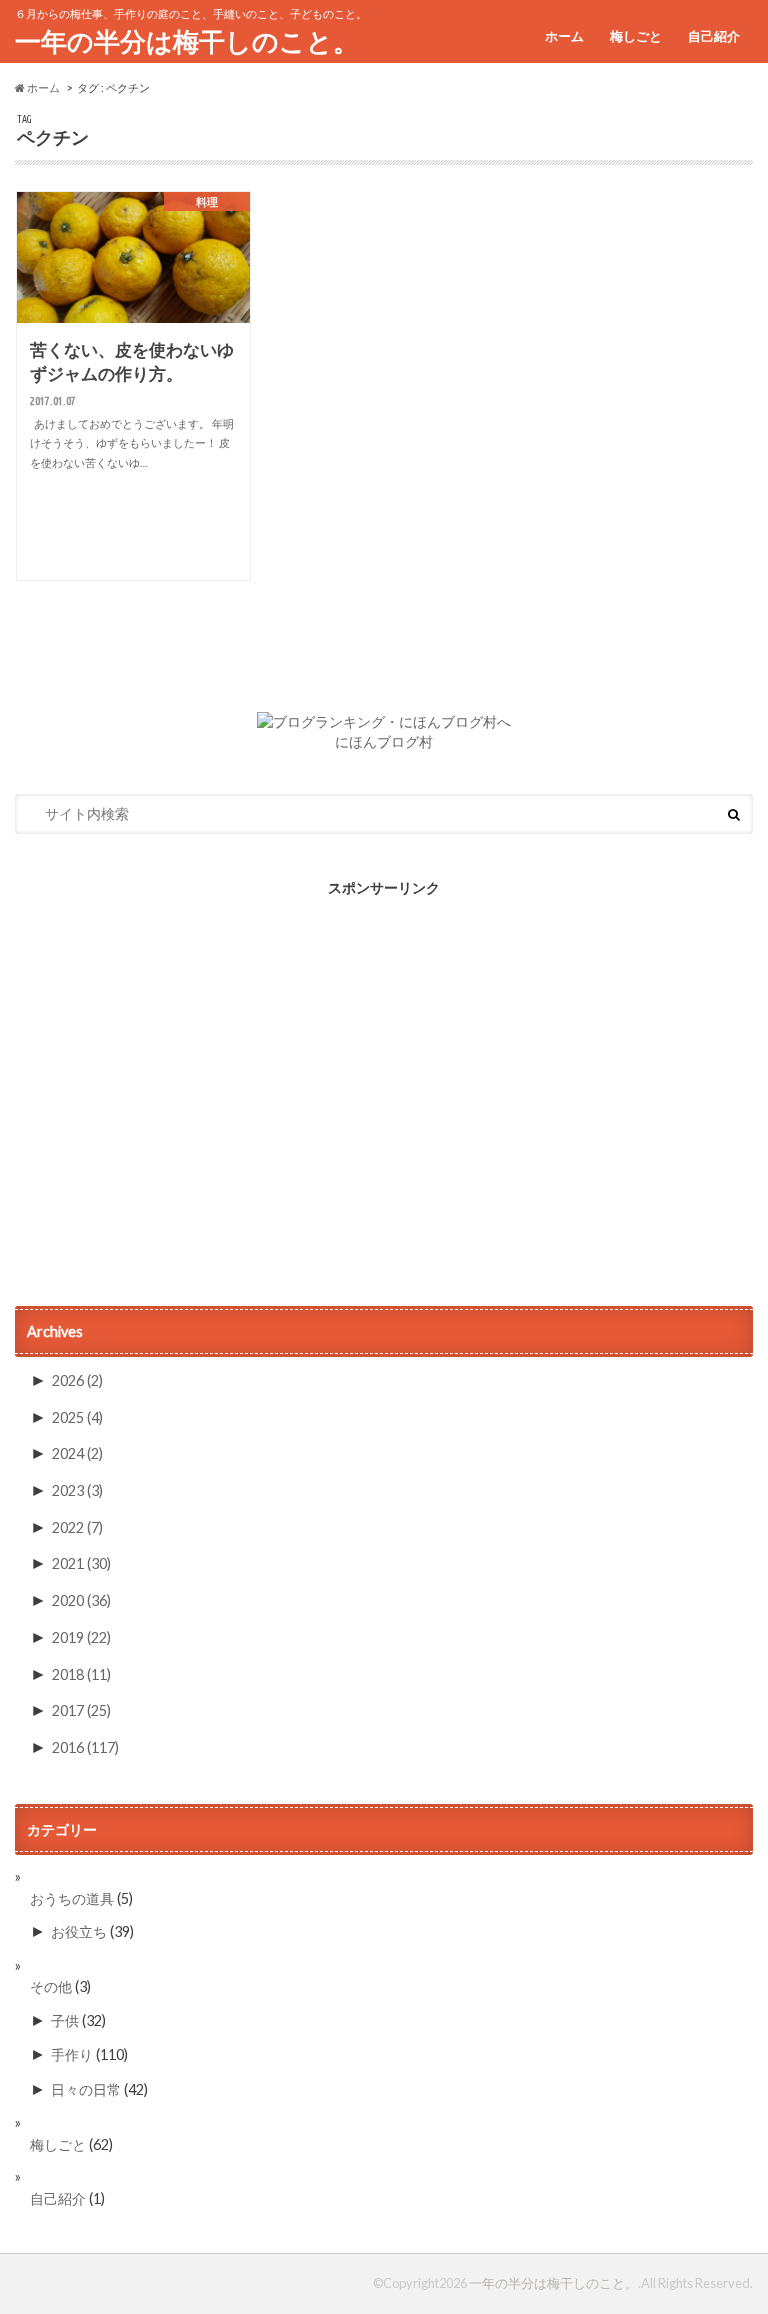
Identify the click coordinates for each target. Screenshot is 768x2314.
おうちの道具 (72, 1898)
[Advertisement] (383, 1101)
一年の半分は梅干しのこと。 (187, 41)
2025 (77, 1417)
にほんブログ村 (384, 742)
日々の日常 (86, 2089)
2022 (77, 1527)
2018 (81, 1674)
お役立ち (79, 1931)
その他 (51, 1986)
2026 (77, 1380)
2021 (81, 1563)
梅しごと (636, 36)
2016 (85, 1747)
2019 (81, 1637)
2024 (77, 1453)
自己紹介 (714, 36)
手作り (72, 2054)
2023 (77, 1490)
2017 (81, 1710)
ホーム (564, 36)
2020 (81, 1600)
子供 (65, 2020)
